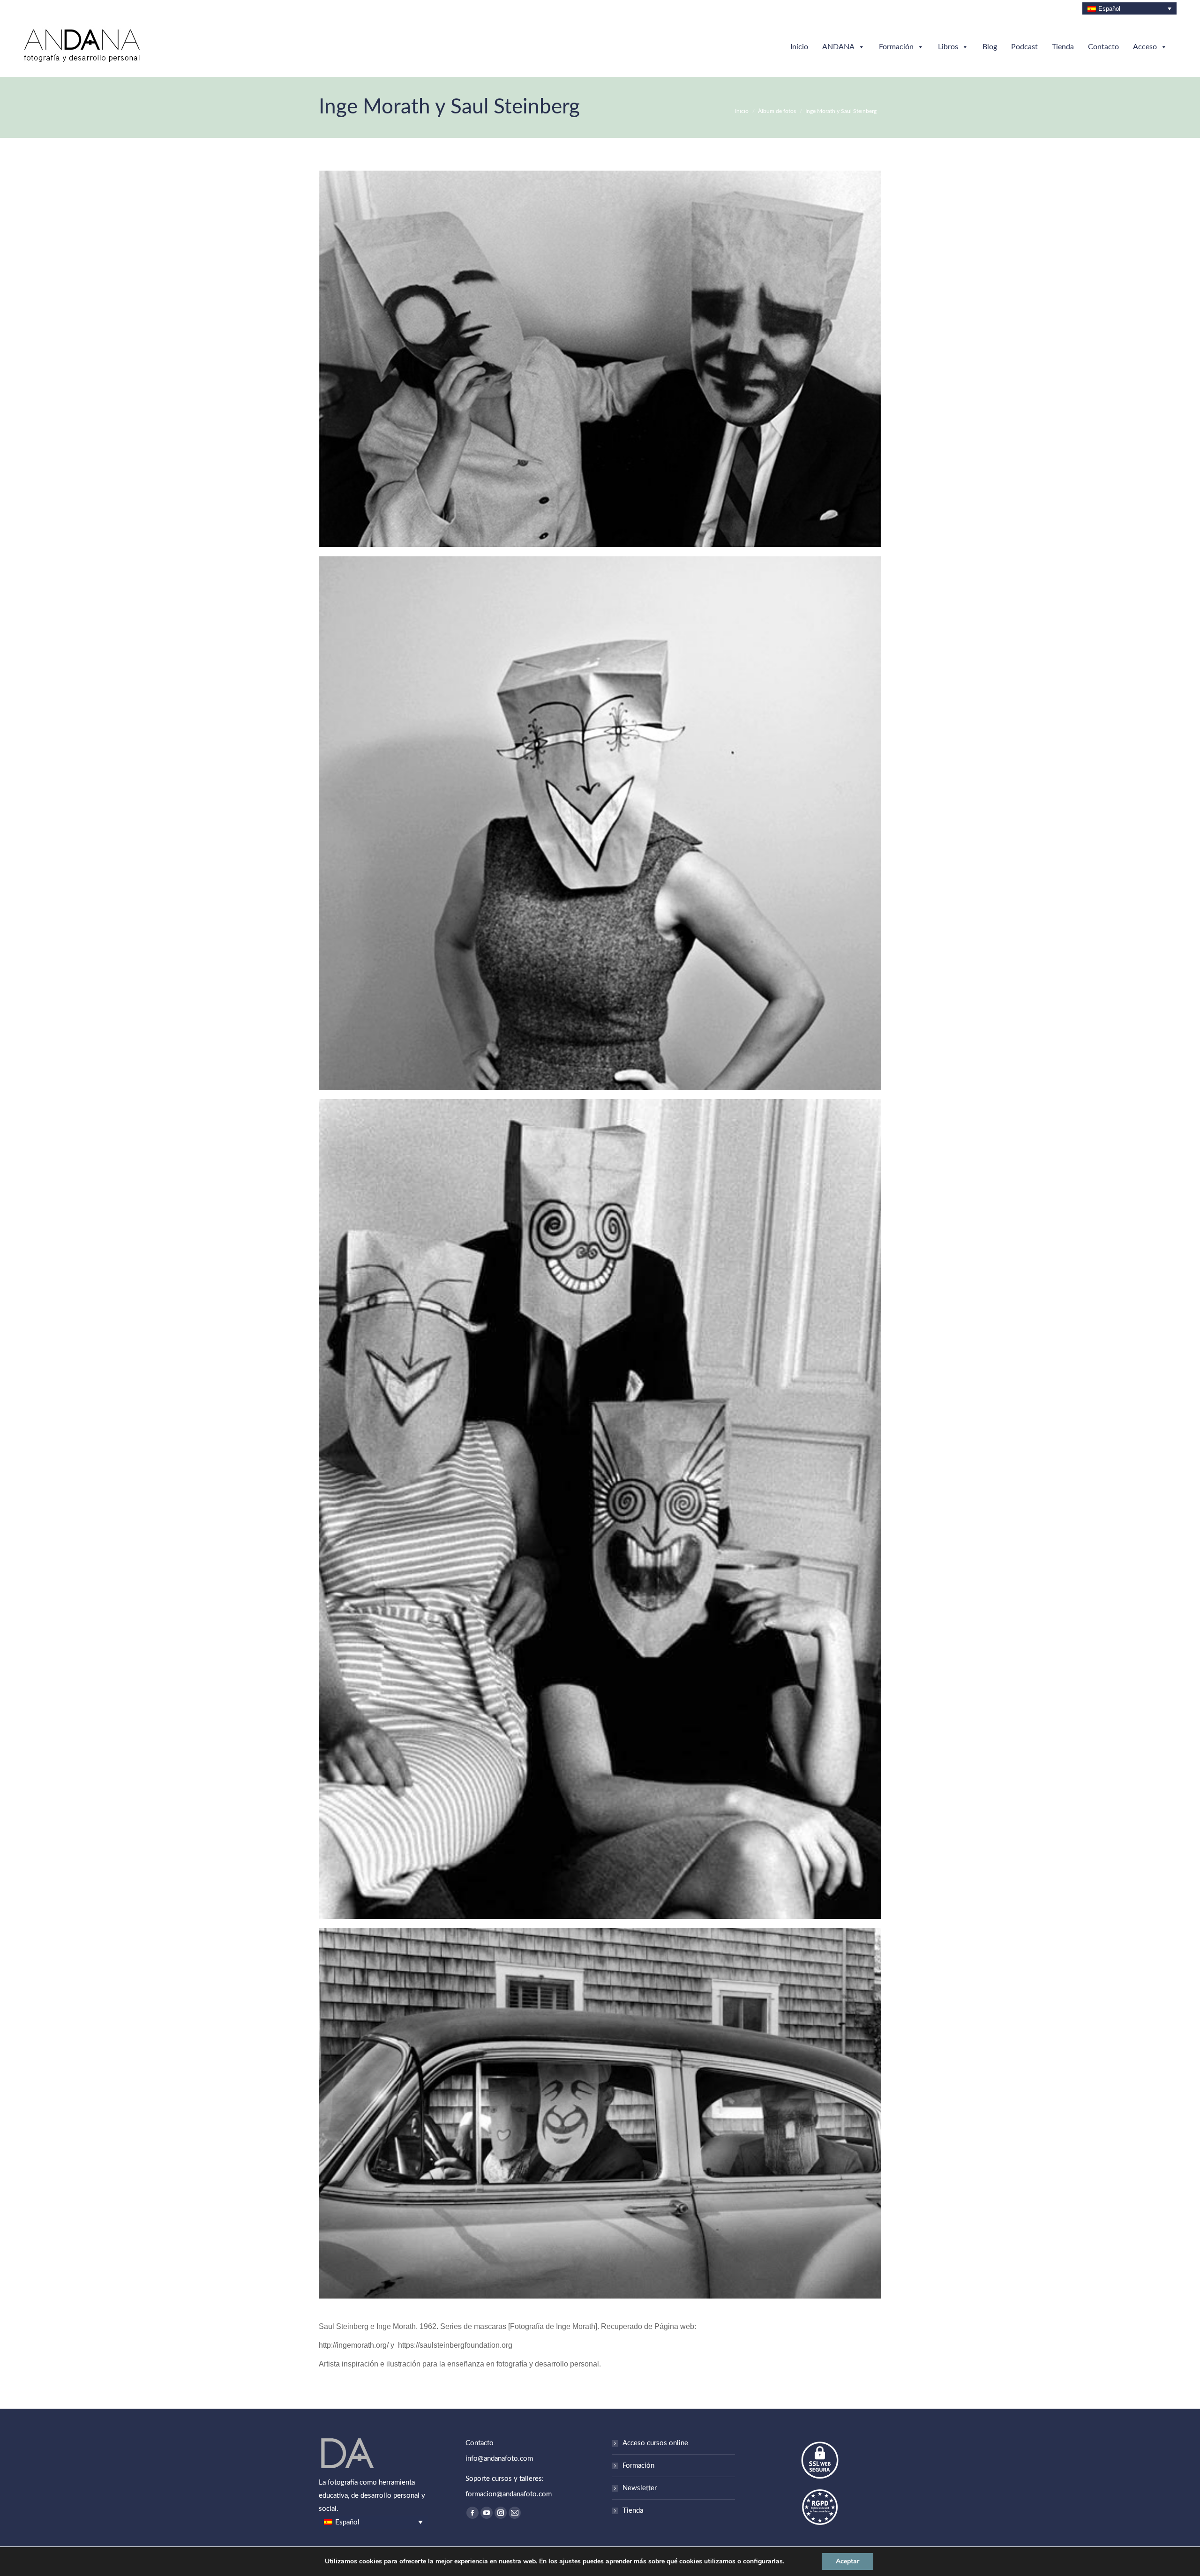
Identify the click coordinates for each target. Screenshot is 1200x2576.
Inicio (799, 47)
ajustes (570, 2561)
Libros (948, 47)
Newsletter (640, 2488)
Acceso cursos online (655, 2443)
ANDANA (838, 47)
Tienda (1063, 47)
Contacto (1103, 47)
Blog (990, 47)
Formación (896, 47)
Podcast (1024, 47)
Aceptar (847, 2561)
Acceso (1145, 47)
